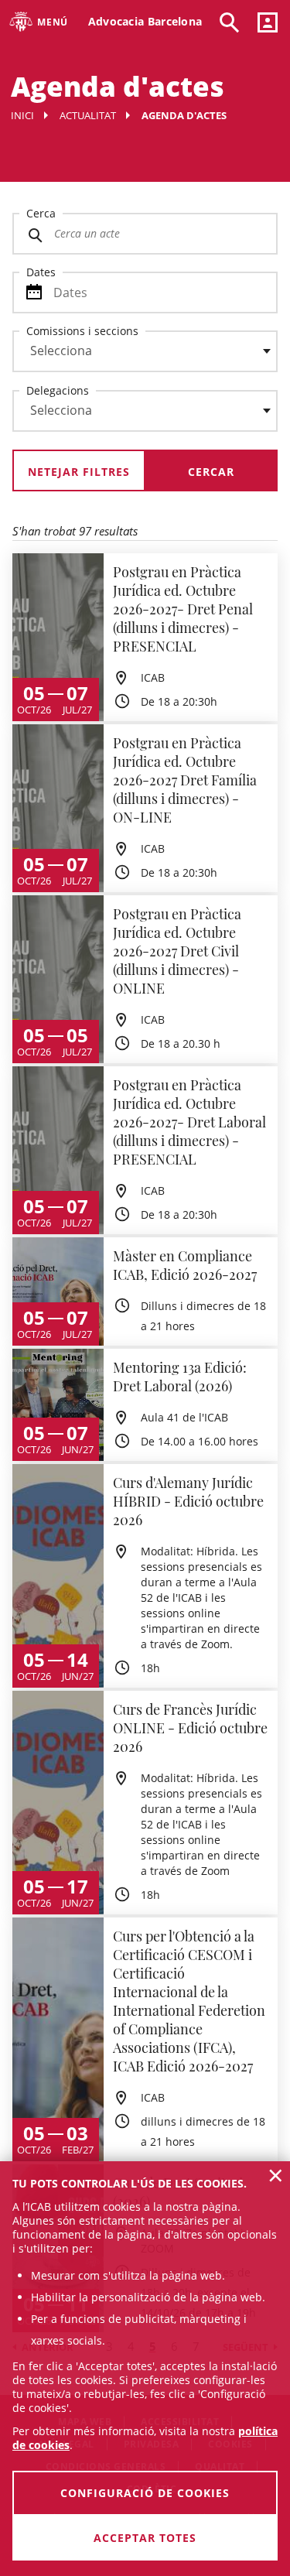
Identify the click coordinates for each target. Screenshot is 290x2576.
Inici (22, 115)
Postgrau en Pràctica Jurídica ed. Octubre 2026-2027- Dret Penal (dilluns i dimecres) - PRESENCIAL (183, 609)
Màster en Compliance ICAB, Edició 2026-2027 (185, 1265)
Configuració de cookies (145, 2493)
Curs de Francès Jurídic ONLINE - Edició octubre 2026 (190, 1728)
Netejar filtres (79, 472)
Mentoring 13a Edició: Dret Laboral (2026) (180, 1377)
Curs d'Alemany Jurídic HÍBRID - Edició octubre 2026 (188, 1501)
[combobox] (136, 355)
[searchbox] (145, 351)
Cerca (41, 213)
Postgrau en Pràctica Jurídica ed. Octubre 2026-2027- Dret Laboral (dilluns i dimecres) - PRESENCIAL (189, 1122)
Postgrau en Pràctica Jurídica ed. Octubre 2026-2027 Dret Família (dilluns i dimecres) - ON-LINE (185, 780)
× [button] (276, 2175)
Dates (41, 272)
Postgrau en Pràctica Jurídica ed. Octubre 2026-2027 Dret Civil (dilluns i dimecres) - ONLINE (177, 951)
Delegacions (58, 390)
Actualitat (88, 115)
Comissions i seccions (82, 331)
